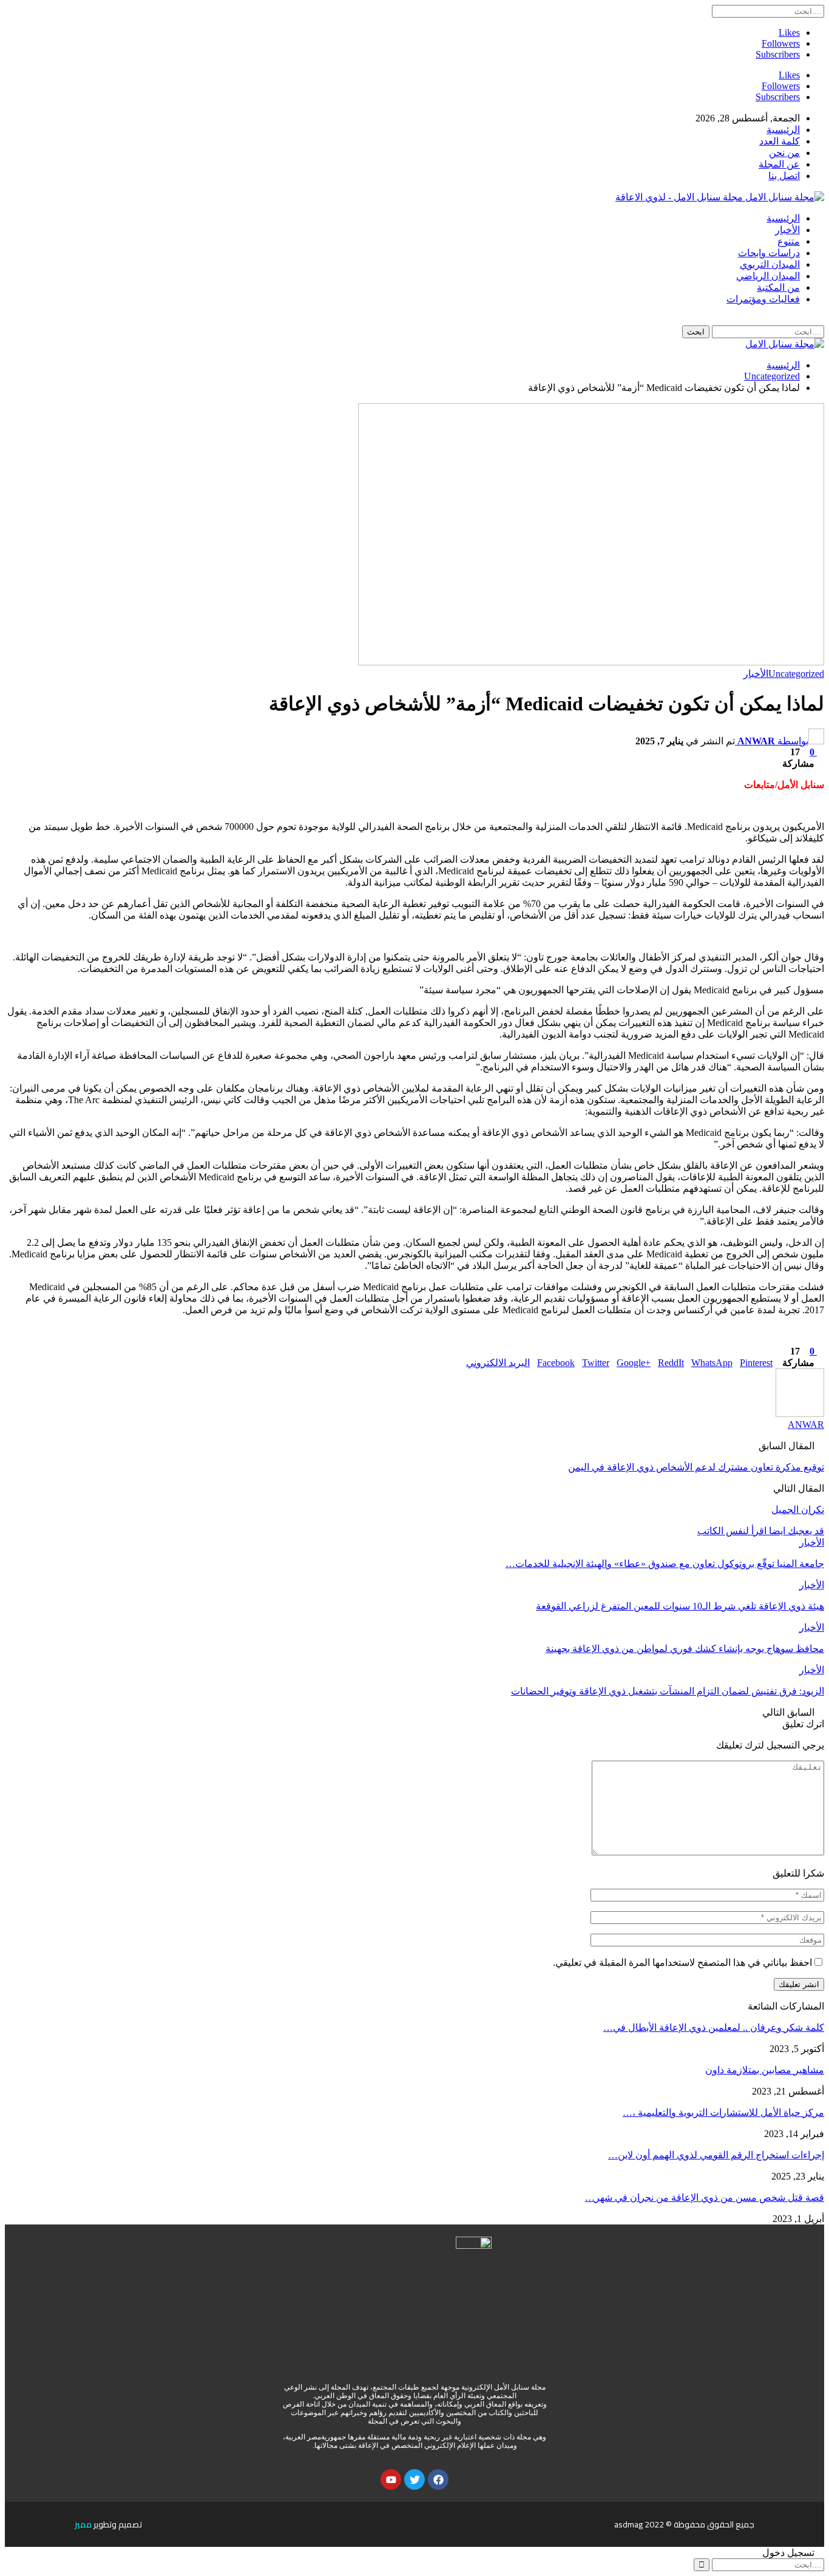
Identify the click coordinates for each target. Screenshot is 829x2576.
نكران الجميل (798, 1510)
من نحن (784, 153)
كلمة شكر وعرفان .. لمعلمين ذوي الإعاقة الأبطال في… (714, 2027)
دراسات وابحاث (769, 253)
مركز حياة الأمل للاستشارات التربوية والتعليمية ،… (723, 2112)
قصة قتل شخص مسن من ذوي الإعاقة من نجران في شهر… (705, 2197)
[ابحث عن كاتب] (800, 1414)
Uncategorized (796, 674)
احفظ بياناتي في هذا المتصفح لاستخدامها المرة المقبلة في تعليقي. (682, 1963)
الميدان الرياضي (768, 276)
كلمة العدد (780, 141)
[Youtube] (391, 2479)
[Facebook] (438, 2479)
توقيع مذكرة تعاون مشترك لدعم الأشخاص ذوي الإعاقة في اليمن (696, 1467)
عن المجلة (779, 164)
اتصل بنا (784, 176)
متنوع (789, 241)
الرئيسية (783, 130)
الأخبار (787, 230)
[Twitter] (414, 2479)
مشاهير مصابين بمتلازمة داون (765, 2070)
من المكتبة (778, 287)
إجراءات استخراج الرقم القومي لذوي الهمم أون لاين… (716, 2155)
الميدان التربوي (770, 264)
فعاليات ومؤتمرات (763, 299)
